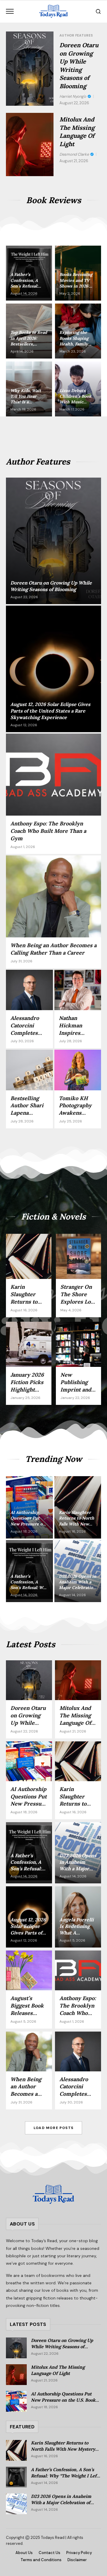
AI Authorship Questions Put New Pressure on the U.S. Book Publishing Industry (63, 2400)
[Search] (98, 11)
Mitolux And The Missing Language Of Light (75, 1719)
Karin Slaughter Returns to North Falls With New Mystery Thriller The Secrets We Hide (63, 2449)
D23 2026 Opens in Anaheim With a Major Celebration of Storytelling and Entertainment (65, 2502)
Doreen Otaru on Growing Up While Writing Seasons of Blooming (28, 1726)
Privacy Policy (79, 2553)
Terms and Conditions (41, 2560)
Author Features (76, 35)
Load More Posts (53, 2128)
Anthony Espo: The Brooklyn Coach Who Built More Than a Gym (48, 831)
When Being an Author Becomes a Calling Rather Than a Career (53, 949)
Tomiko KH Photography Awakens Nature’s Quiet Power (78, 1113)
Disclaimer (77, 2560)
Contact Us (49, 2553)
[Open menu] (10, 11)
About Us (24, 2553)
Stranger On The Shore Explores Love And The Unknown (78, 1302)
